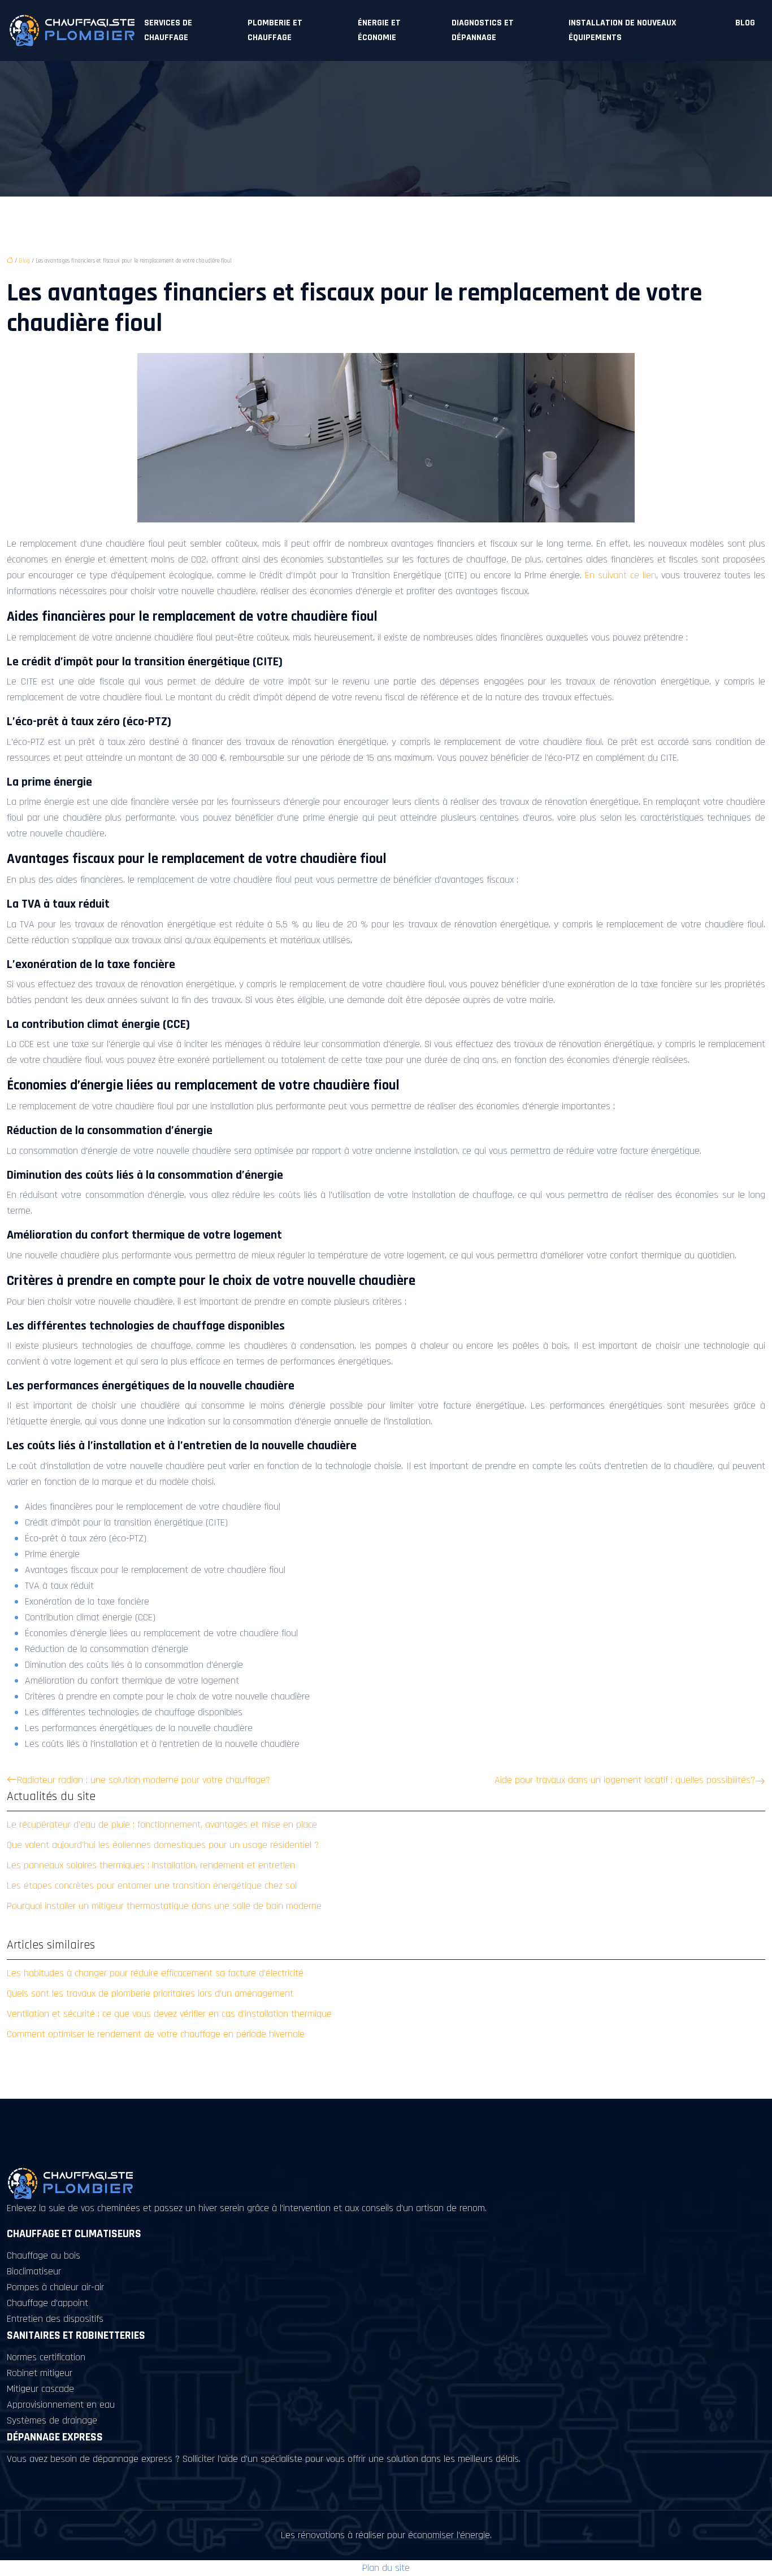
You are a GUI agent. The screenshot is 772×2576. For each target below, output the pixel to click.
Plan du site (386, 2568)
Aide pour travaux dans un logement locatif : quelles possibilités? (625, 1780)
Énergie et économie (379, 30)
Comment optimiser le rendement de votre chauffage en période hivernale (156, 2034)
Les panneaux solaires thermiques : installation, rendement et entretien (151, 1865)
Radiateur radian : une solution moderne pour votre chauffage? (144, 1780)
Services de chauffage (168, 30)
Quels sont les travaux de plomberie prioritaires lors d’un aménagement (150, 1993)
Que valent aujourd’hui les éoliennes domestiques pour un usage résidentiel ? (163, 1845)
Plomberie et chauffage (275, 30)
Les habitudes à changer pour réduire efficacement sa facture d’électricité (155, 1973)
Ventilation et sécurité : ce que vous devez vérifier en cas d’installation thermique (169, 2014)
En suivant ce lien (621, 575)
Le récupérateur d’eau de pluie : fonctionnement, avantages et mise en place (162, 1825)
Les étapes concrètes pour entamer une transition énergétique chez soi (152, 1886)
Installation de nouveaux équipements (623, 30)
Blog (745, 23)
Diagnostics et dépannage (483, 30)
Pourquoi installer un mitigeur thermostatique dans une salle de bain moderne (164, 1906)
